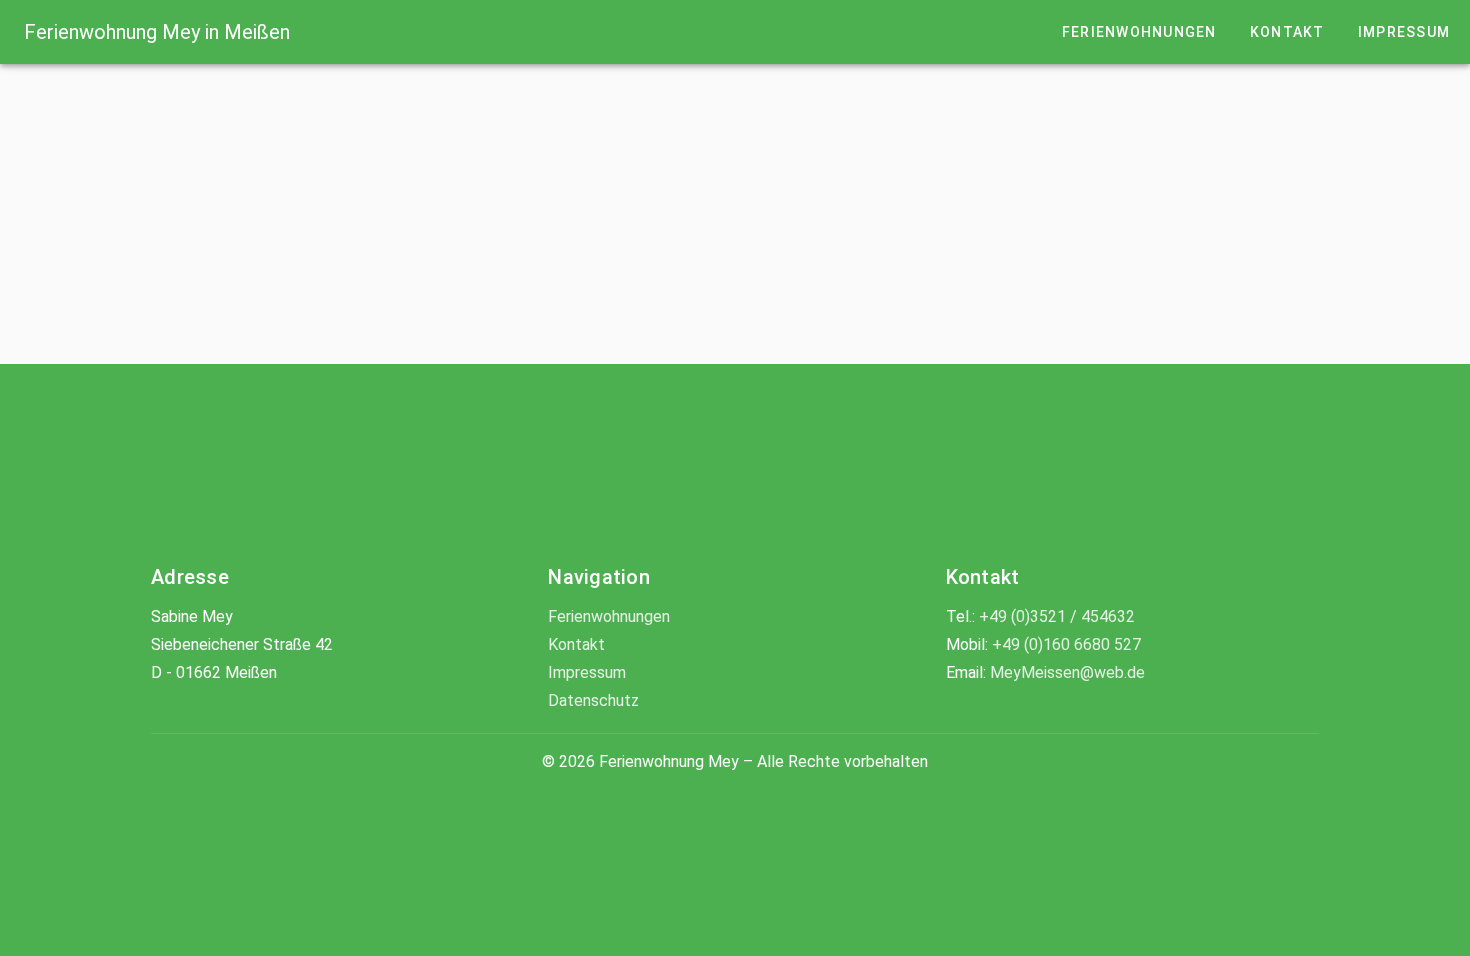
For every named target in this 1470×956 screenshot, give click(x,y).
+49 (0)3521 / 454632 (1057, 616)
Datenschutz (593, 700)
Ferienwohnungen (609, 616)
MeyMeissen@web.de (1067, 672)
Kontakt (576, 644)
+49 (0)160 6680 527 (1066, 644)
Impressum (587, 672)
